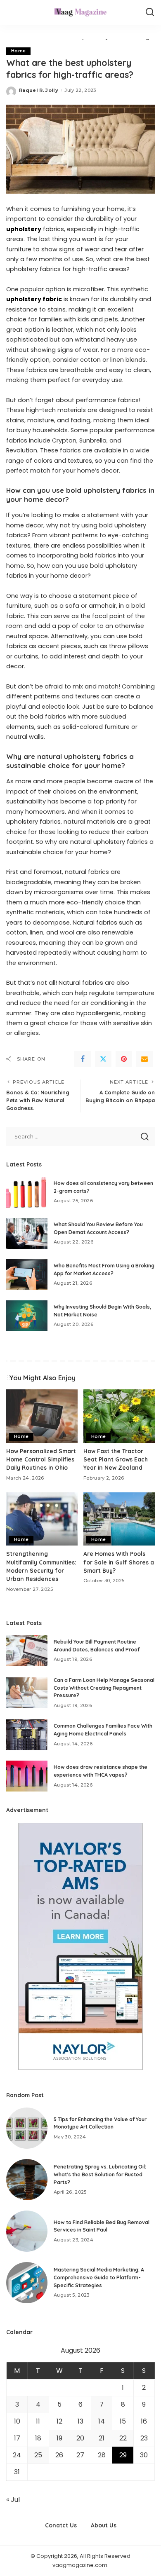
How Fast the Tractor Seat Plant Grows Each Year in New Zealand (116, 1459)
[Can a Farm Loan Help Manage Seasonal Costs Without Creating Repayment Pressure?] (27, 1693)
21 (102, 2438)
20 (80, 2438)
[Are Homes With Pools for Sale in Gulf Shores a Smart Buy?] (119, 1519)
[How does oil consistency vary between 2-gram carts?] (27, 1192)
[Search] (150, 12)
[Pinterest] (124, 1059)
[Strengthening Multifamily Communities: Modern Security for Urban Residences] (42, 1519)
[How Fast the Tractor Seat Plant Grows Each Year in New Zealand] (119, 1416)
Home (18, 51)
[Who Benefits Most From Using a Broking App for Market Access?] (27, 1275)
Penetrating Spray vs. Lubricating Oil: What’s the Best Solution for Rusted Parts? (100, 2174)
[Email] (144, 1059)
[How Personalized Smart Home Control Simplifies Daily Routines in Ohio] (42, 1416)
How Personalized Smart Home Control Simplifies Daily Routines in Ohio (41, 1459)
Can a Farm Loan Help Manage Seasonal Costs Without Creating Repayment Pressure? (104, 1688)
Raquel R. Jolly (39, 90)
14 (102, 2421)
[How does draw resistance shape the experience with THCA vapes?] (27, 1776)
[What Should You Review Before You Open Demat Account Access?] (27, 1233)
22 (123, 2438)
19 (59, 2438)
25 (38, 2455)
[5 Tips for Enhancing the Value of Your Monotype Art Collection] (27, 2128)
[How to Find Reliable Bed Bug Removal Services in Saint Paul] (27, 2231)
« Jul (13, 2500)
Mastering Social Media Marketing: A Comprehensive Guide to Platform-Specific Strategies (99, 2277)
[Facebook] (83, 1059)
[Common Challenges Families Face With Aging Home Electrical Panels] (27, 1735)
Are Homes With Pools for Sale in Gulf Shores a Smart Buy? (119, 1562)
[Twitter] (103, 1059)
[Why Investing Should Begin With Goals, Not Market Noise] (27, 1316)
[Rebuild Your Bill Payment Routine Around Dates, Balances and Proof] (27, 1651)
